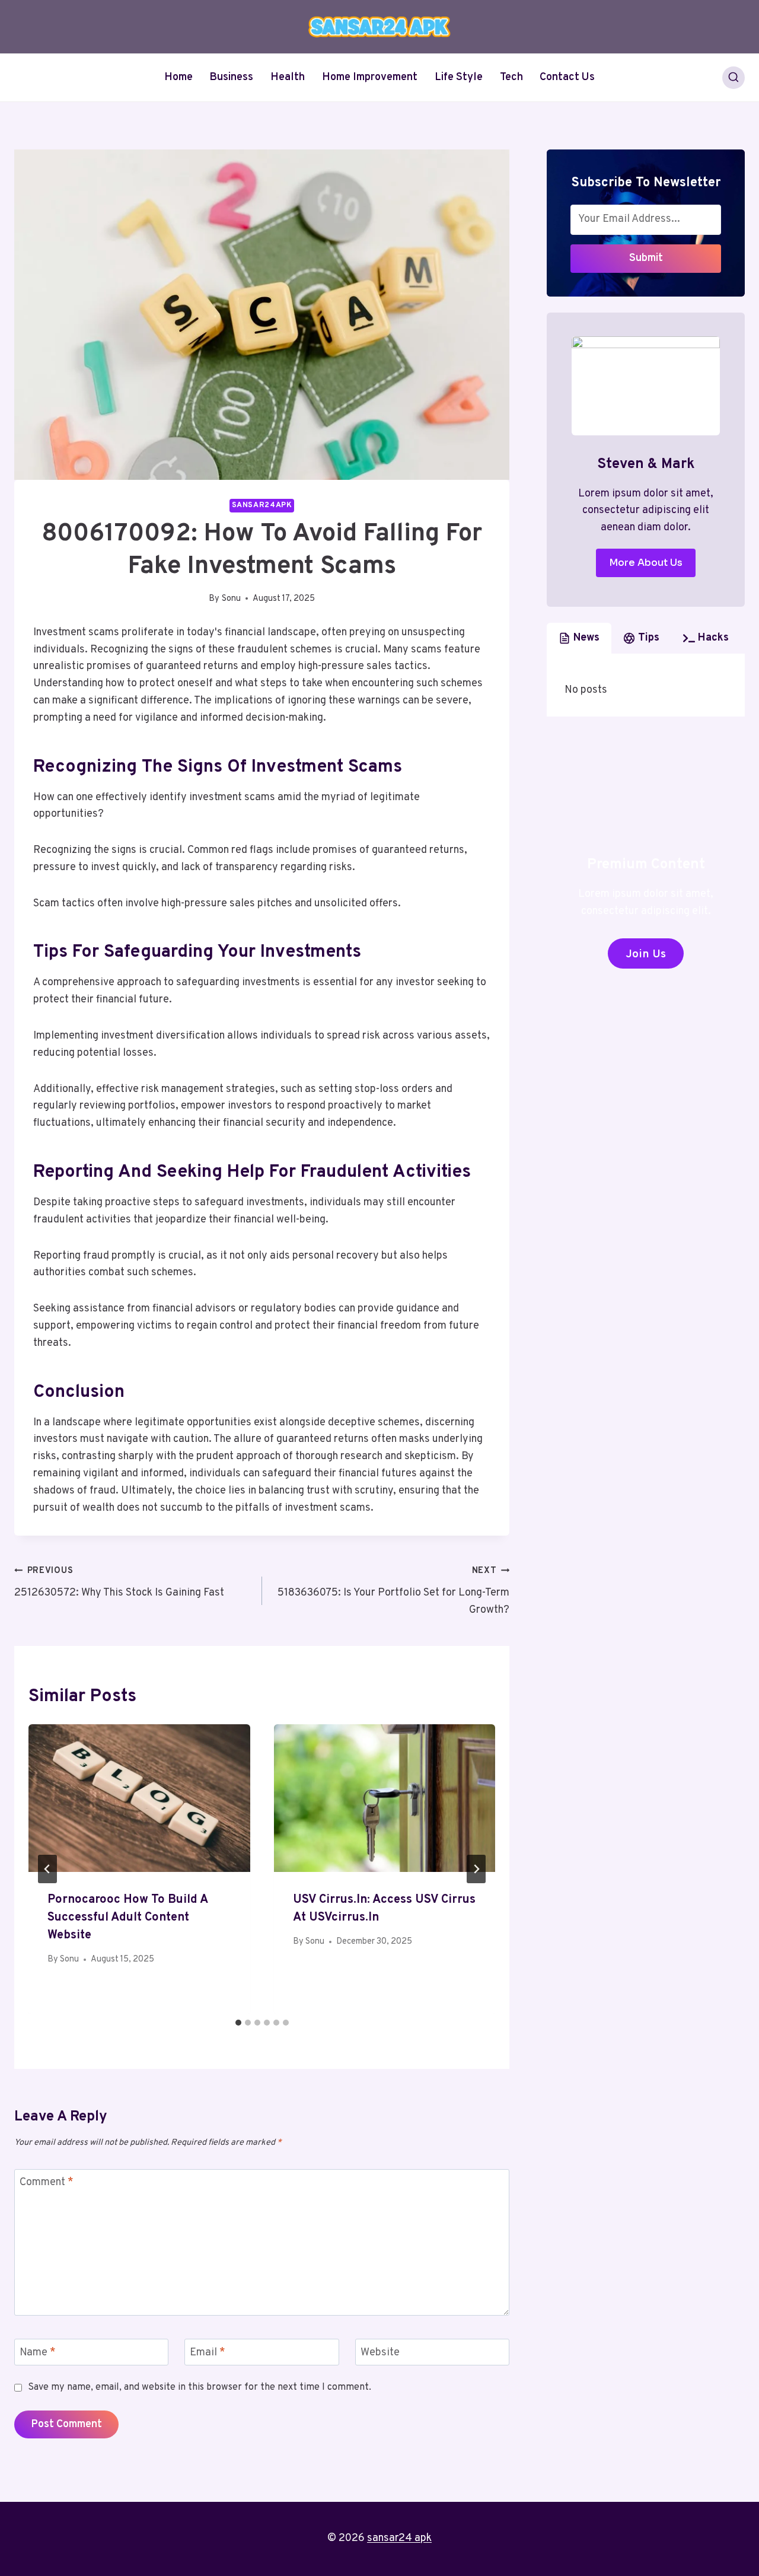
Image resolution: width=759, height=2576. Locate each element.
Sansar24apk (262, 505)
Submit (646, 258)
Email (208, 2353)
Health (288, 77)
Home (178, 77)
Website (380, 2353)
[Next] (476, 1869)
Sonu (231, 599)
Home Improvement (370, 77)
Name (38, 2353)
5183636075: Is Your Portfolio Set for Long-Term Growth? (393, 1591)
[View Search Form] (734, 78)
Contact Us (567, 77)
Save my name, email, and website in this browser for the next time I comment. (200, 2387)
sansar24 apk (399, 2538)
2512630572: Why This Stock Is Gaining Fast (119, 1582)
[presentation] (139, 1798)
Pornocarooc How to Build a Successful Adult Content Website (127, 1918)
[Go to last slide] (47, 1869)
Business (231, 77)
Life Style (459, 77)
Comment (47, 2183)
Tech (511, 77)
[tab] (238, 2023)
